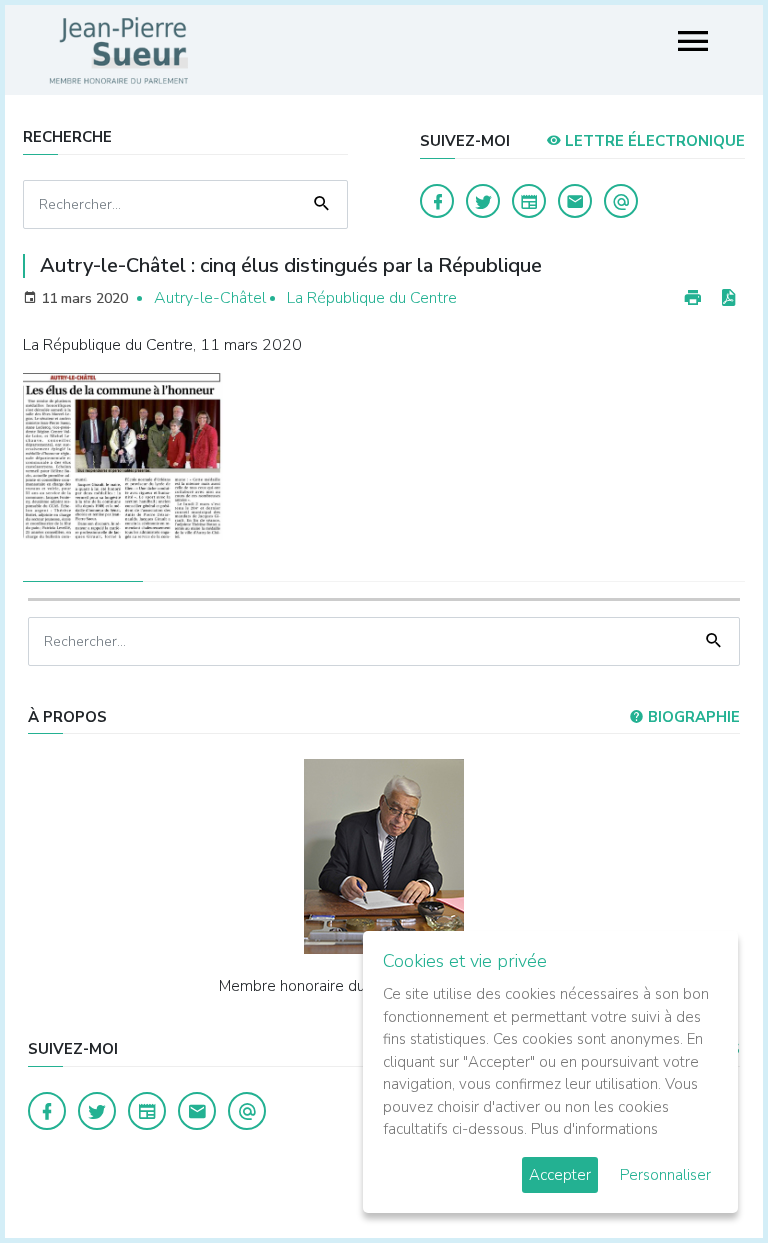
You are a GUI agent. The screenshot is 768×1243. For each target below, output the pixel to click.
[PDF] (728, 298)
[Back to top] (706, 1181)
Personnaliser (665, 1175)
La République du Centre (372, 298)
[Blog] (529, 201)
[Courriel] (621, 201)
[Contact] (575, 201)
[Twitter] (483, 201)
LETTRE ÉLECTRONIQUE (653, 141)
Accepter (560, 1175)
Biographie (692, 717)
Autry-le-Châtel (210, 298)
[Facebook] (437, 201)
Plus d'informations (594, 1129)
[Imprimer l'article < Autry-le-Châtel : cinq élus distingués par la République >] (693, 298)
